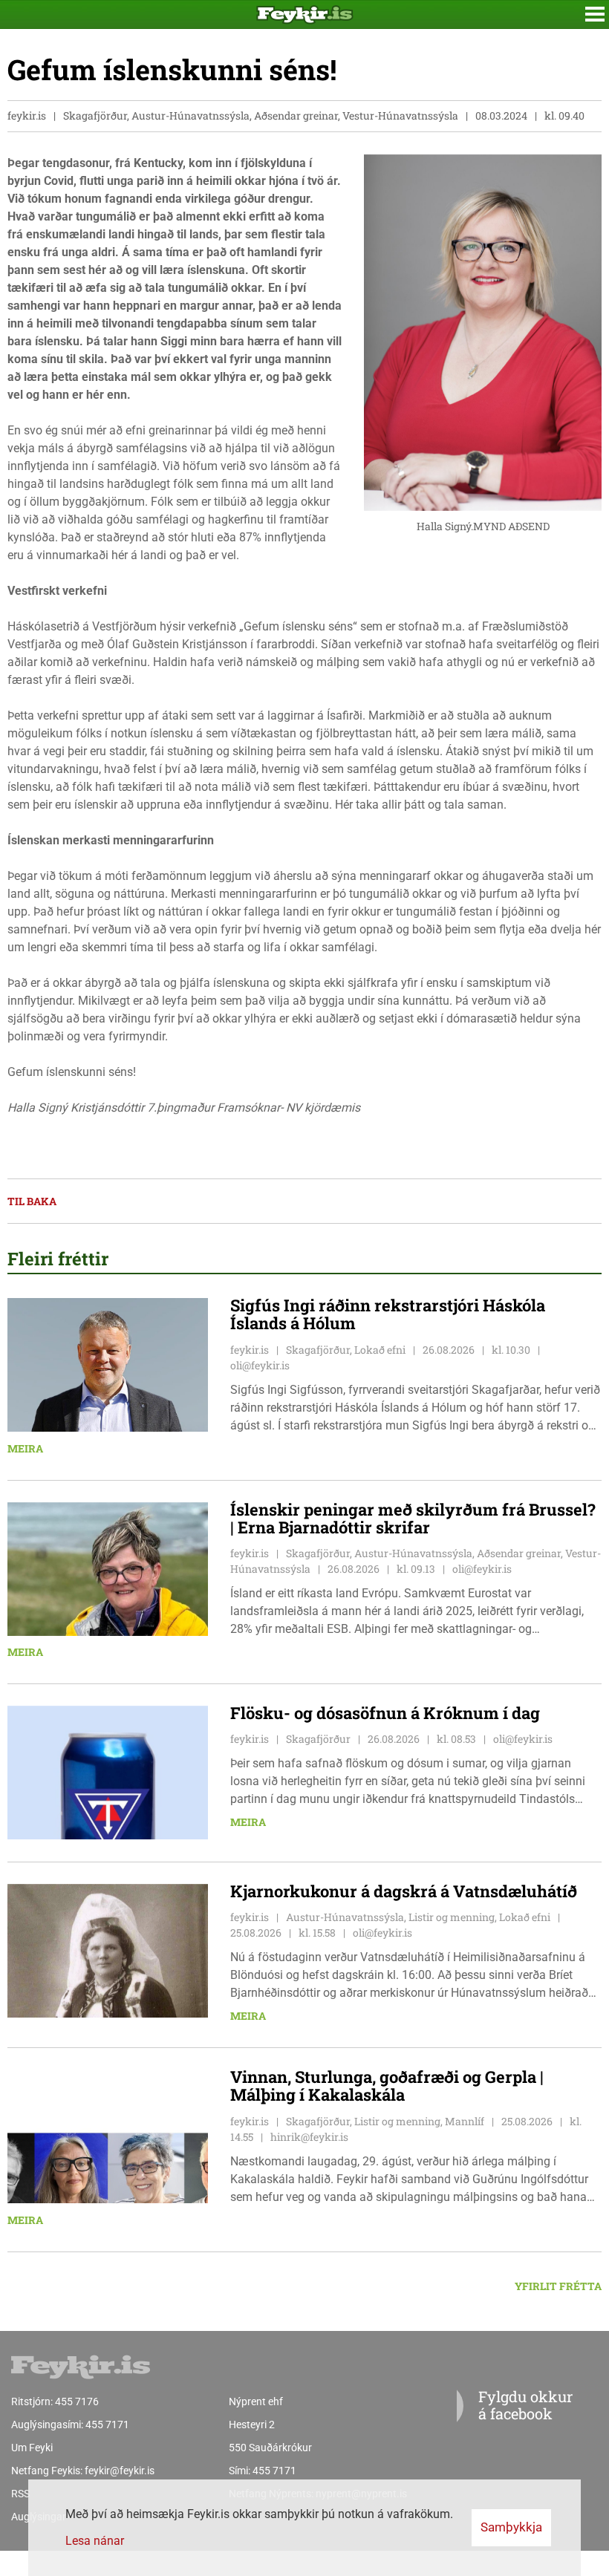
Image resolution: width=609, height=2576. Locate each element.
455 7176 (77, 2401)
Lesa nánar (95, 2541)
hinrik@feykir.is (309, 2137)
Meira (25, 1448)
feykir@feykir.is (120, 2471)
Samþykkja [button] (511, 2527)
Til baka (32, 1201)
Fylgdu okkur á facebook (525, 2405)
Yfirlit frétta (558, 2286)
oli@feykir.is (260, 1365)
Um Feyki (32, 2448)
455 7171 (107, 2425)
